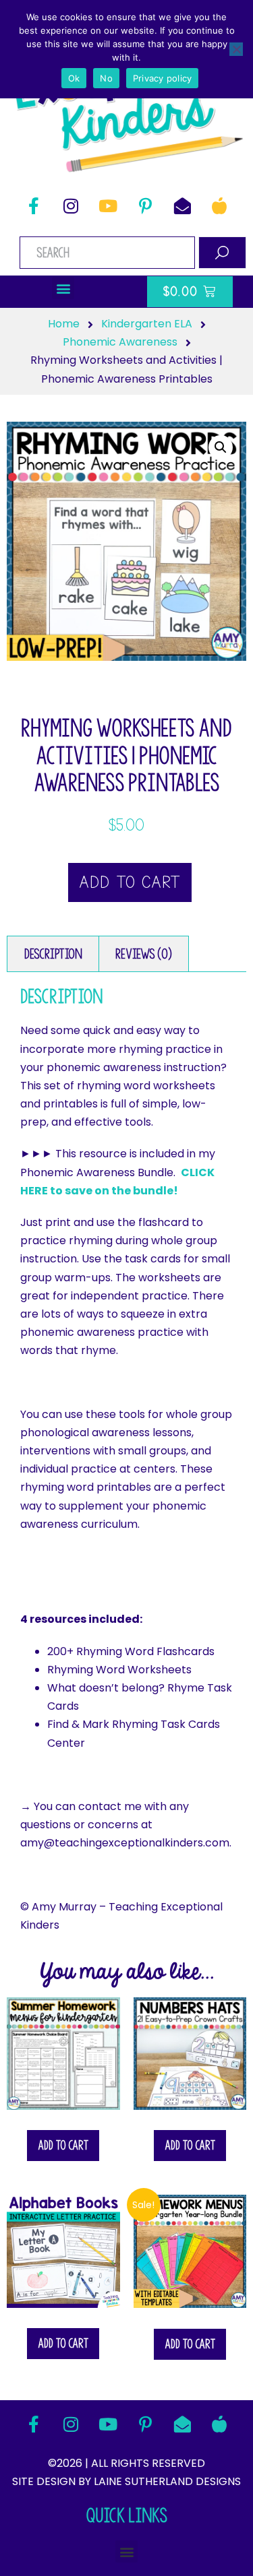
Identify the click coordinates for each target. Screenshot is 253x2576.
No (106, 78)
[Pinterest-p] (145, 206)
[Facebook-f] (34, 206)
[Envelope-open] (182, 206)
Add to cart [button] (63, 2145)
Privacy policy (163, 78)
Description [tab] (53, 954)
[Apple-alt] (219, 206)
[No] (236, 49)
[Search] (222, 253)
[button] (63, 288)
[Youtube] (108, 206)
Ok (74, 78)
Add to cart (130, 882)
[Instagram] (71, 206)
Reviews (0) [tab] (144, 954)
